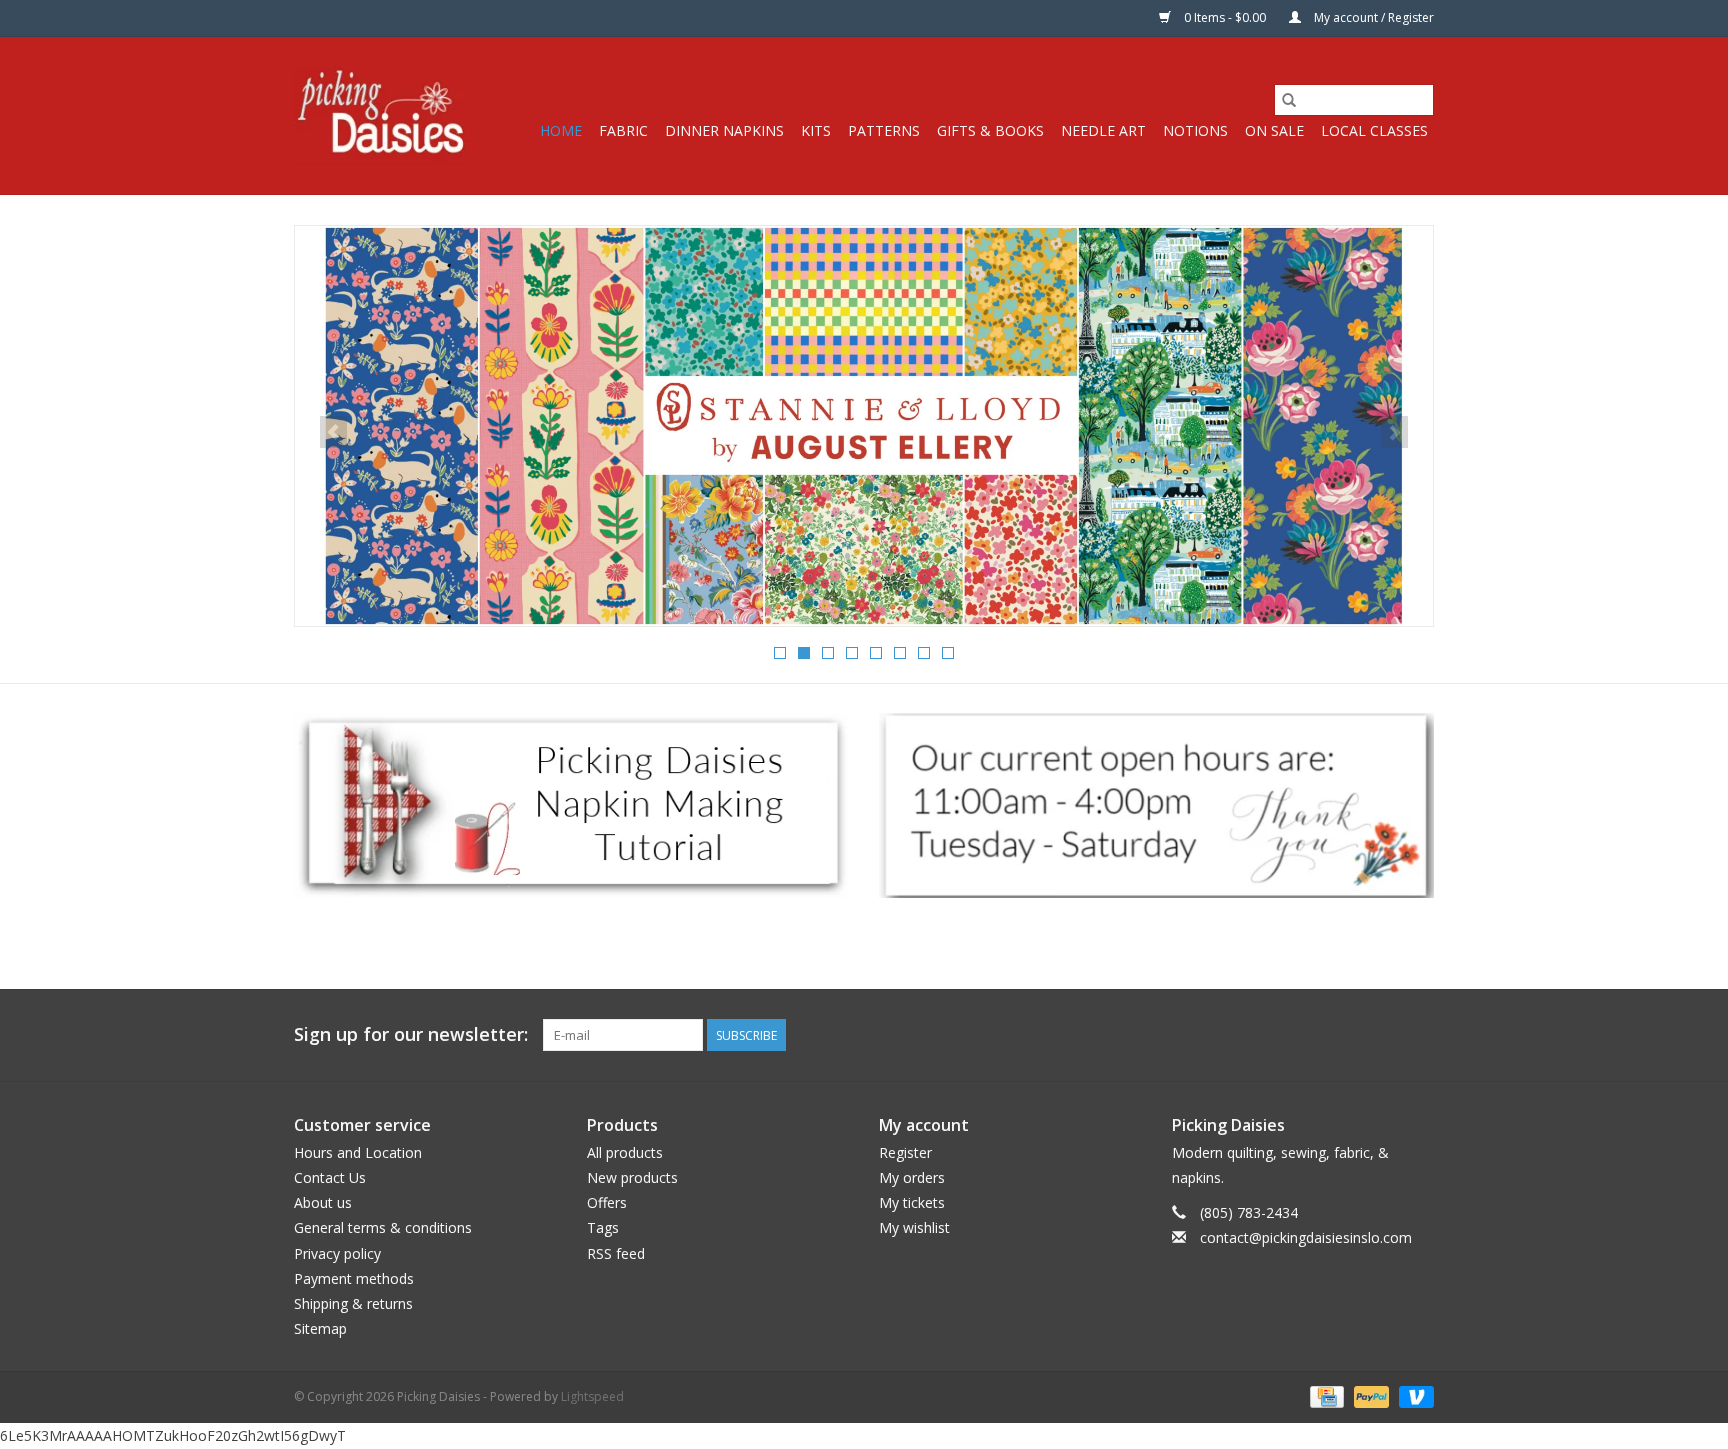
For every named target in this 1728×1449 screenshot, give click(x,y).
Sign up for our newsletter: (411, 1034)
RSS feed (616, 1253)
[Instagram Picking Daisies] (1418, 1035)
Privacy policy (337, 1253)
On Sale (1274, 130)
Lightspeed (592, 1396)
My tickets (912, 1202)
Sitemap (320, 1328)
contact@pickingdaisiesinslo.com (1306, 1237)
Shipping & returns (353, 1303)
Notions (1195, 130)
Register (905, 1152)
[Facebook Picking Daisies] (1346, 1035)
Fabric (623, 130)
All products (625, 1152)
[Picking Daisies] (382, 115)
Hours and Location (358, 1152)
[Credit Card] (1325, 1396)
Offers (607, 1202)
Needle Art (1103, 130)
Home (561, 130)
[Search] (1289, 100)
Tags (603, 1227)
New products (632, 1177)
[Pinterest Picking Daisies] (1382, 1035)
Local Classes (1374, 130)
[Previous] (333, 432)
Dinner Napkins (724, 130)
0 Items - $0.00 (1225, 17)
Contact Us (330, 1177)
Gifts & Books (990, 130)
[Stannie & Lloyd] (864, 426)
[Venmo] (1413, 1396)
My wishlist (914, 1227)
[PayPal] (1369, 1396)
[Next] (1394, 432)
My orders (912, 1177)
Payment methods (354, 1278)
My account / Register (1372, 17)
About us (323, 1202)
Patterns (884, 130)
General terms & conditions (383, 1227)
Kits (816, 130)
